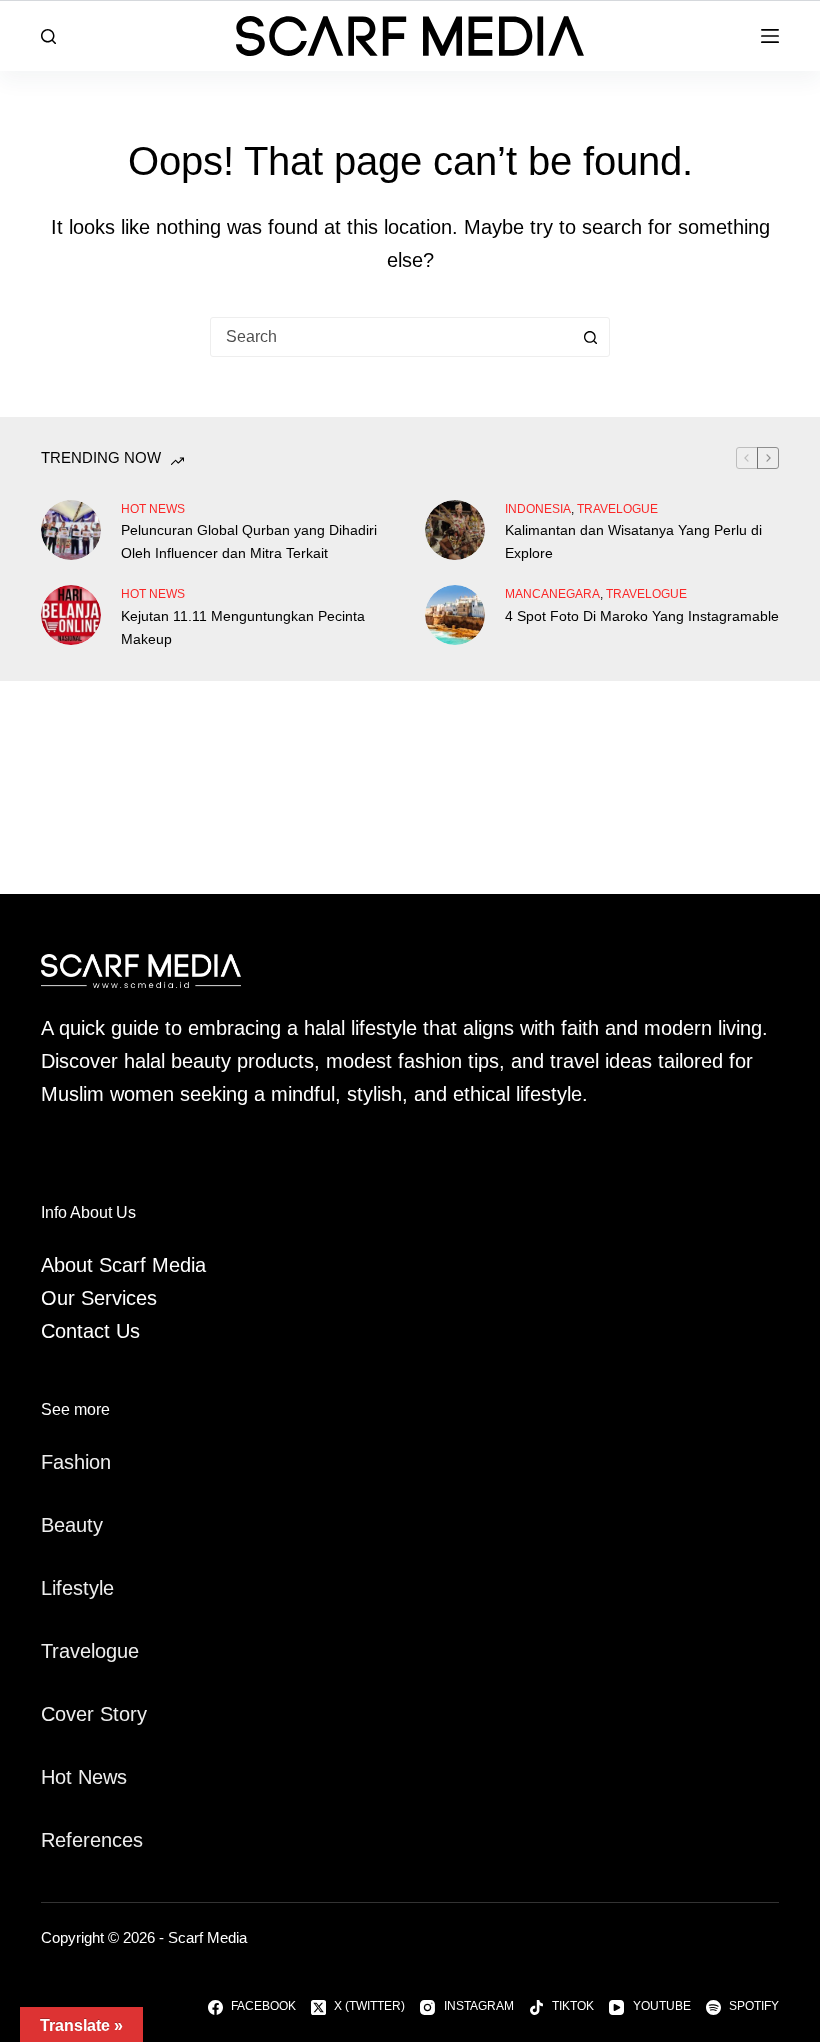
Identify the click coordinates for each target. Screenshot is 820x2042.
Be (53, 1525)
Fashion (76, 1462)
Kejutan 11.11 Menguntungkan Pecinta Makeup (243, 627)
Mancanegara (552, 594)
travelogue (617, 509)
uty (89, 1525)
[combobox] (391, 337)
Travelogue (90, 1651)
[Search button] (590, 337)
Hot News (153, 509)
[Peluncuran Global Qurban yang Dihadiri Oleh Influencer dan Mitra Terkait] (71, 530)
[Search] (48, 36)
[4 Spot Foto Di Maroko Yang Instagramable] (455, 615)
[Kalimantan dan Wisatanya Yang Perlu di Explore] (455, 530)
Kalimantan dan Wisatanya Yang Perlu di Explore (633, 541)
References (92, 1840)
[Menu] (770, 36)
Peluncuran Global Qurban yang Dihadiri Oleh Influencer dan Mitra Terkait (249, 541)
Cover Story (94, 1714)
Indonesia (538, 509)
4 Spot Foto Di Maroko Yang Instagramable (642, 616)
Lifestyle (77, 1588)
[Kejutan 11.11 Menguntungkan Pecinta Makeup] (71, 615)
